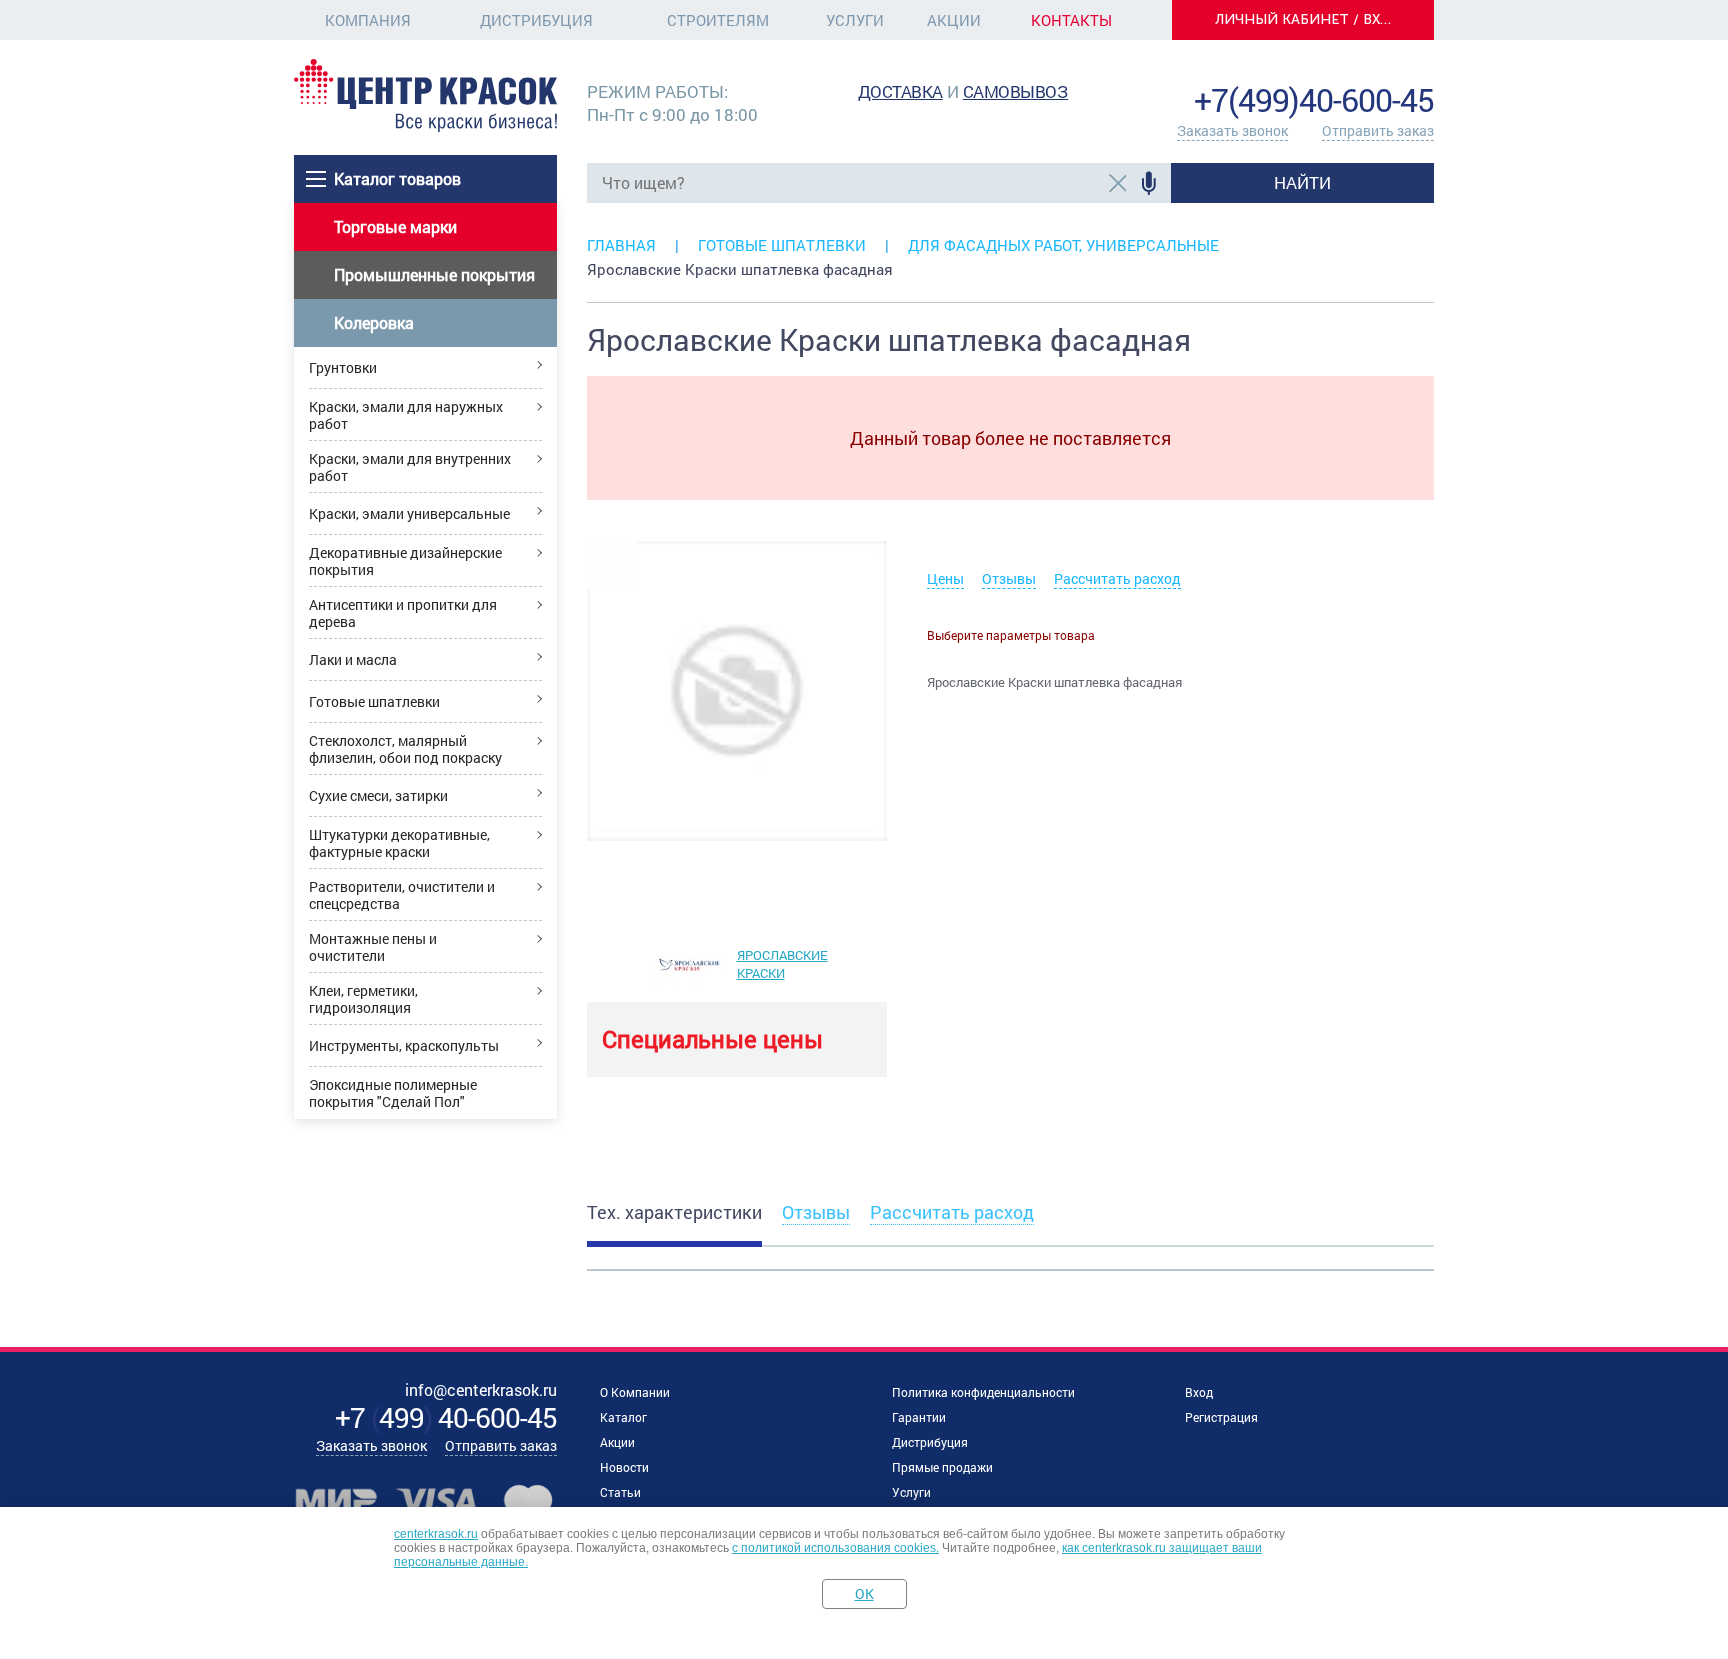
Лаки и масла (353, 659)
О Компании (635, 1392)
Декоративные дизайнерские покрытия (405, 561)
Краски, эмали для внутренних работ (410, 467)
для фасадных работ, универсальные (1063, 245)
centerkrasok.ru (436, 1534)
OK (864, 1593)
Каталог (623, 1417)
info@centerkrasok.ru (1366, 69)
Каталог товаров (397, 178)
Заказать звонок (1232, 130)
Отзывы (1009, 578)
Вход (1199, 1392)
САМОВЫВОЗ (1016, 91)
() (446, 1417)
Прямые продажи (942, 1467)
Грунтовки (343, 367)
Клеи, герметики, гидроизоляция (363, 999)
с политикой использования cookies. (835, 1548)
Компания (368, 20)
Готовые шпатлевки (374, 701)
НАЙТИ (1302, 182)
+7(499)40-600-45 (1314, 99)
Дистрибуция (536, 20)
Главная (621, 245)
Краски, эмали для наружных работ (406, 415)
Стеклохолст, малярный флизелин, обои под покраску (405, 749)
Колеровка (374, 322)
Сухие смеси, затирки (378, 795)
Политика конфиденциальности (983, 1392)
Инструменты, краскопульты (404, 1045)
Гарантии (919, 1417)
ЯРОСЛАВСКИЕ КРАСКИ (782, 964)
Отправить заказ (1378, 130)
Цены (945, 578)
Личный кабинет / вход (1309, 19)
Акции (954, 20)
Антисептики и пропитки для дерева (403, 613)
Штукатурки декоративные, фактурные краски (399, 843)
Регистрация (1221, 1417)
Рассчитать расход (1117, 578)
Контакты (1071, 20)
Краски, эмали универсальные (409, 513)
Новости (624, 1467)
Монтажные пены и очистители (373, 947)
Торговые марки (395, 226)
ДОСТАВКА (900, 91)
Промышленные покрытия (434, 274)
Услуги (855, 20)
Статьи (620, 1492)
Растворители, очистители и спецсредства (402, 895)
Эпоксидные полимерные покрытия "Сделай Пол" (393, 1093)
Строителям (718, 20)
